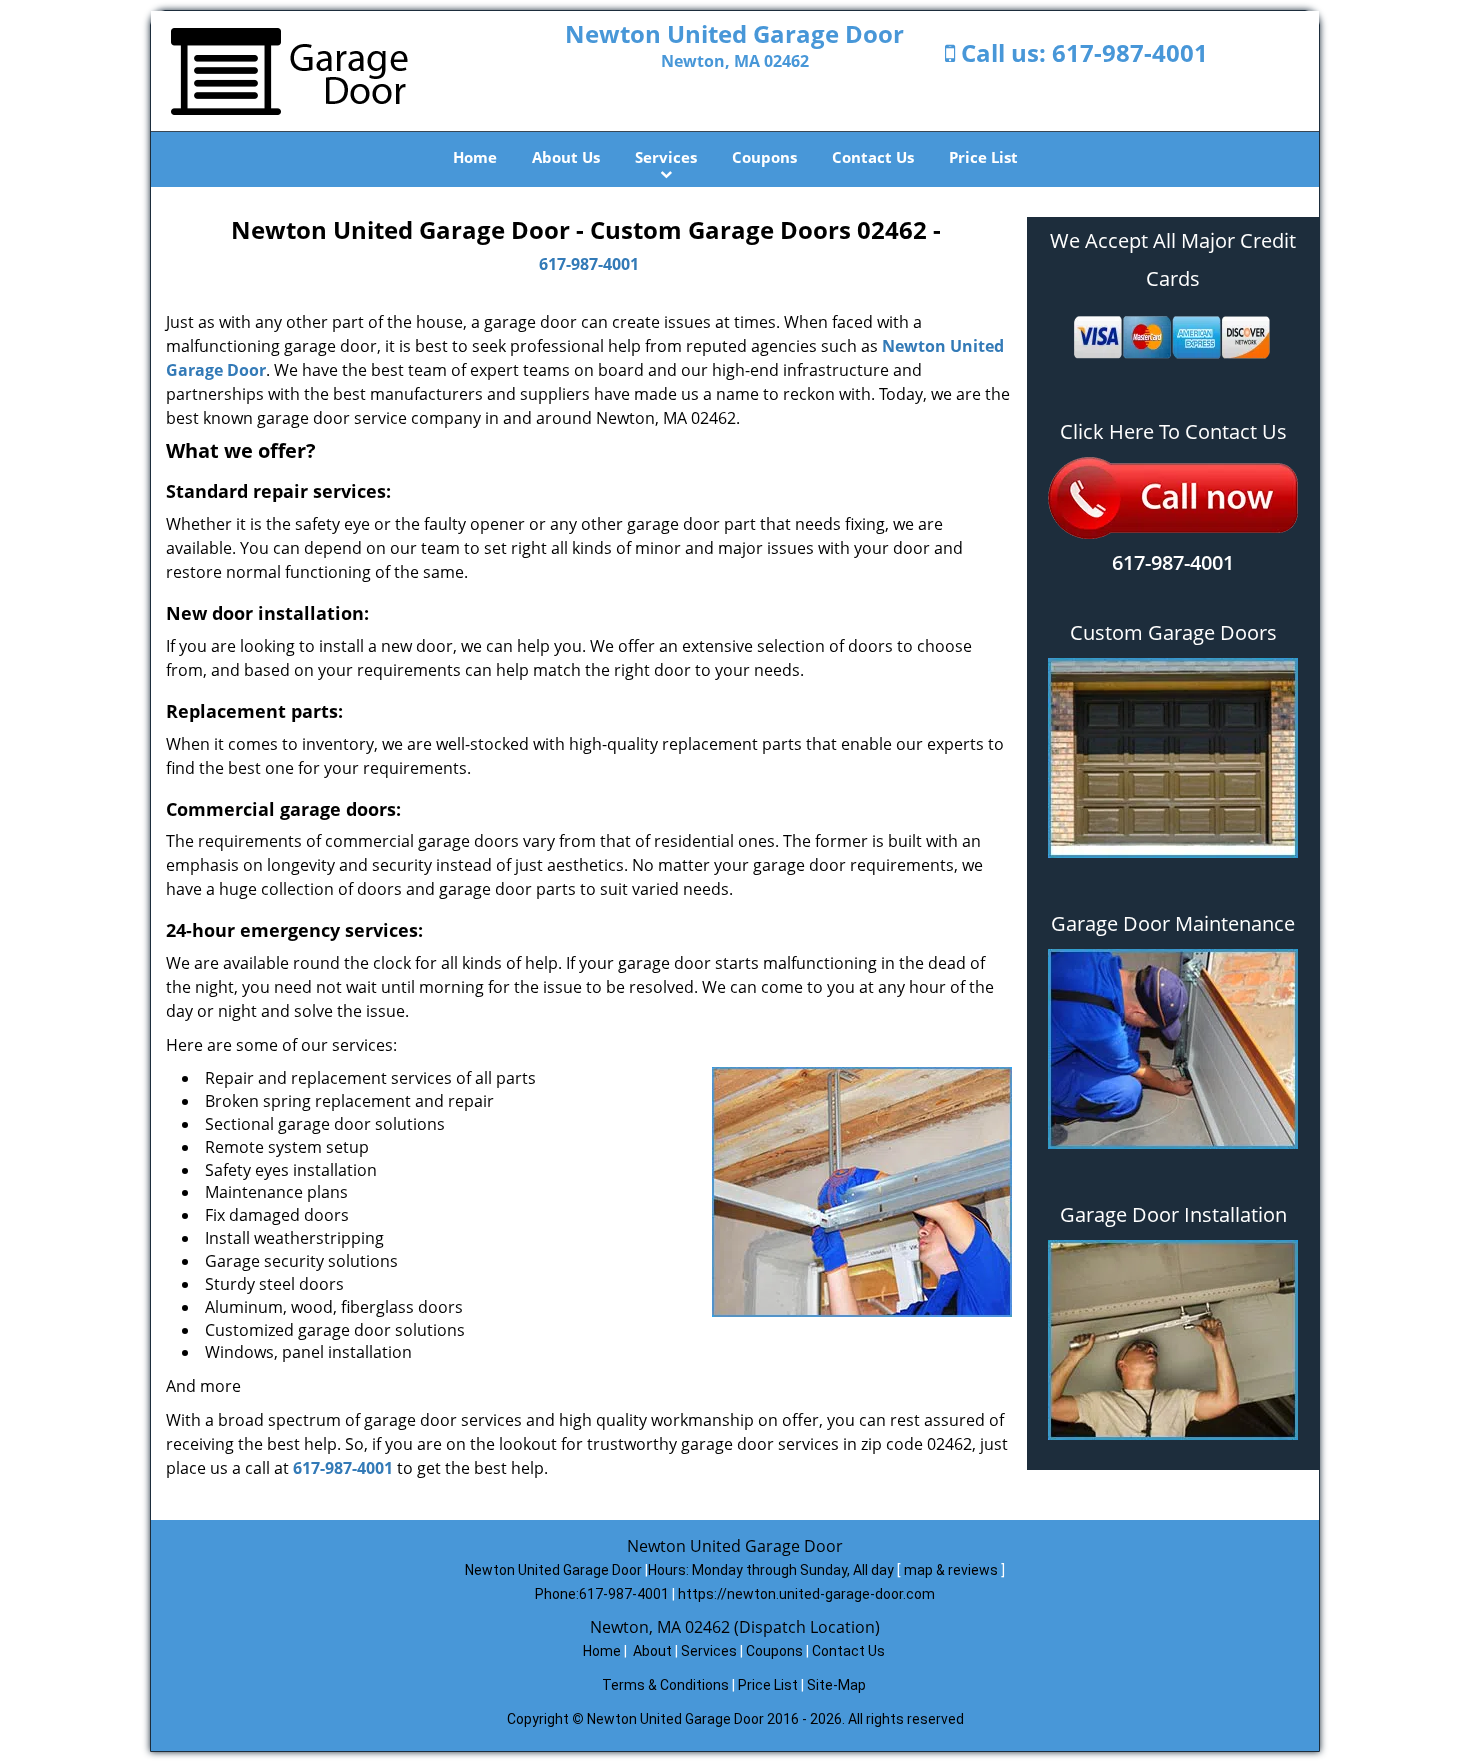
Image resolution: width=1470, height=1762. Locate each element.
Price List (983, 157)
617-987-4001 (1130, 52)
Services (666, 157)
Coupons (764, 157)
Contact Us (873, 157)
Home (475, 157)
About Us (566, 157)
